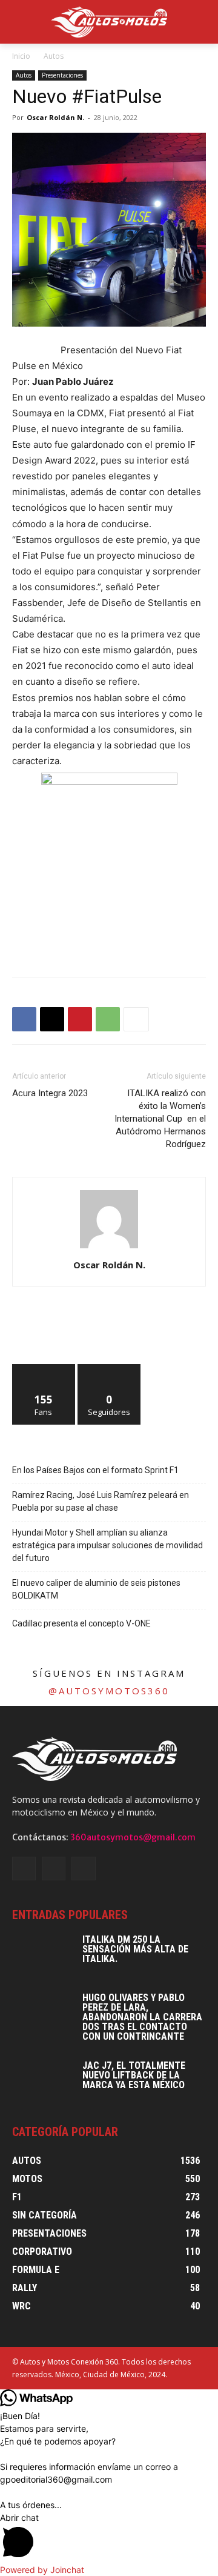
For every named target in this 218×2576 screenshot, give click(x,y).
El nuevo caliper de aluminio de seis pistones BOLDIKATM (96, 1589)
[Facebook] (24, 1019)
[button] (109, 2537)
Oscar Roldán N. (55, 117)
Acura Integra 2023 (50, 1093)
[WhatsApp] (108, 1019)
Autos (54, 56)
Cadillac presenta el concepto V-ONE (81, 1623)
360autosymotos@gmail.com (133, 1837)
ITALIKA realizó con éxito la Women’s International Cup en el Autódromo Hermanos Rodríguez (160, 1119)
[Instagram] (54, 1869)
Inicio (21, 56)
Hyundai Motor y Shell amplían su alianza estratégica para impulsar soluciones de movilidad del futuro (107, 1545)
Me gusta (44, 1369)
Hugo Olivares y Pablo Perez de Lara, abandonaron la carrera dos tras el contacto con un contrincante (142, 2017)
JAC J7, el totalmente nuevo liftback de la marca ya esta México (134, 2075)
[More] (136, 1019)
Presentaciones (62, 75)
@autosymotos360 (109, 1691)
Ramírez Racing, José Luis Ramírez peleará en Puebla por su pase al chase (101, 1501)
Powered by (42, 2570)
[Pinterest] (80, 1019)
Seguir (109, 1369)
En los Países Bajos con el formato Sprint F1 (95, 1470)
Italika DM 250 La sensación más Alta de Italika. (135, 1949)
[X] (52, 1019)
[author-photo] (109, 1248)
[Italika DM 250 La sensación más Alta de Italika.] (42, 1956)
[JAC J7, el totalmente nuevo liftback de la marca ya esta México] (42, 2082)
